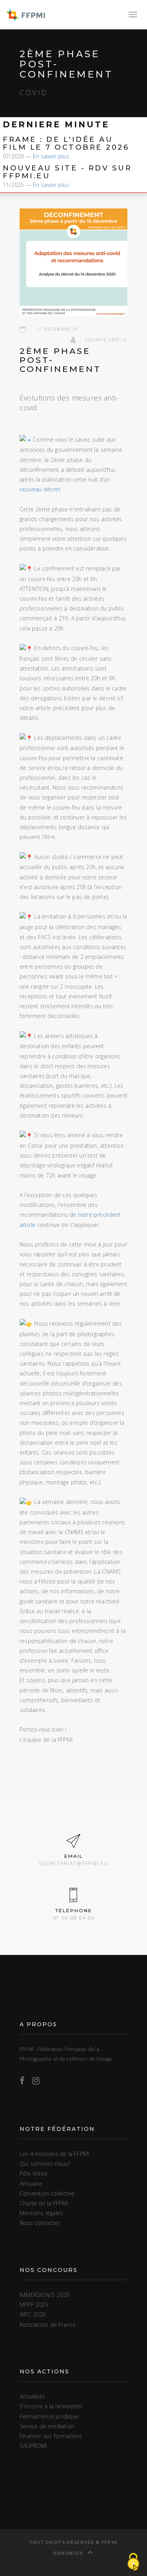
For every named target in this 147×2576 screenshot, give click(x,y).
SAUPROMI (33, 2446)
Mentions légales (41, 2213)
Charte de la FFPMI (44, 2203)
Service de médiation (47, 2426)
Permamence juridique (49, 2416)
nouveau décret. (41, 489)
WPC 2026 (33, 2314)
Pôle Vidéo (34, 2173)
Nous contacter (40, 2223)
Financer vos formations (51, 2436)
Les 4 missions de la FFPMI (54, 2154)
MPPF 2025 (34, 2305)
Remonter (69, 2553)
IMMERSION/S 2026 (44, 2295)
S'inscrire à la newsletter (51, 2406)
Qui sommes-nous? (45, 2164)
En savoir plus (51, 156)
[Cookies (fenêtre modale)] (133, 2562)
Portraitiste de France (48, 2325)
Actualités (32, 2396)
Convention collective (47, 2193)
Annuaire (31, 2184)
